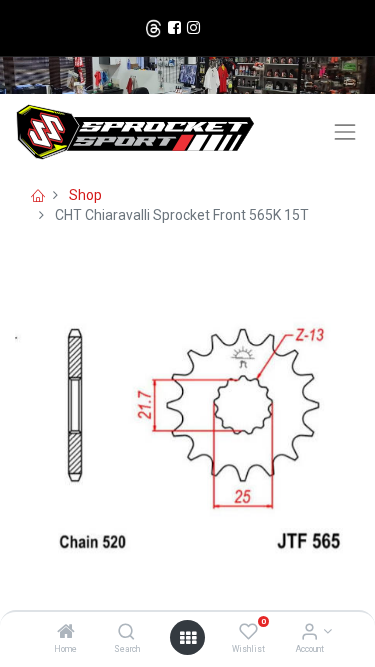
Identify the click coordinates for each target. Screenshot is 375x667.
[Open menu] (188, 638)
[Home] (66, 633)
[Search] (126, 633)
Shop (85, 195)
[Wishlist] (248, 633)
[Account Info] (309, 633)
